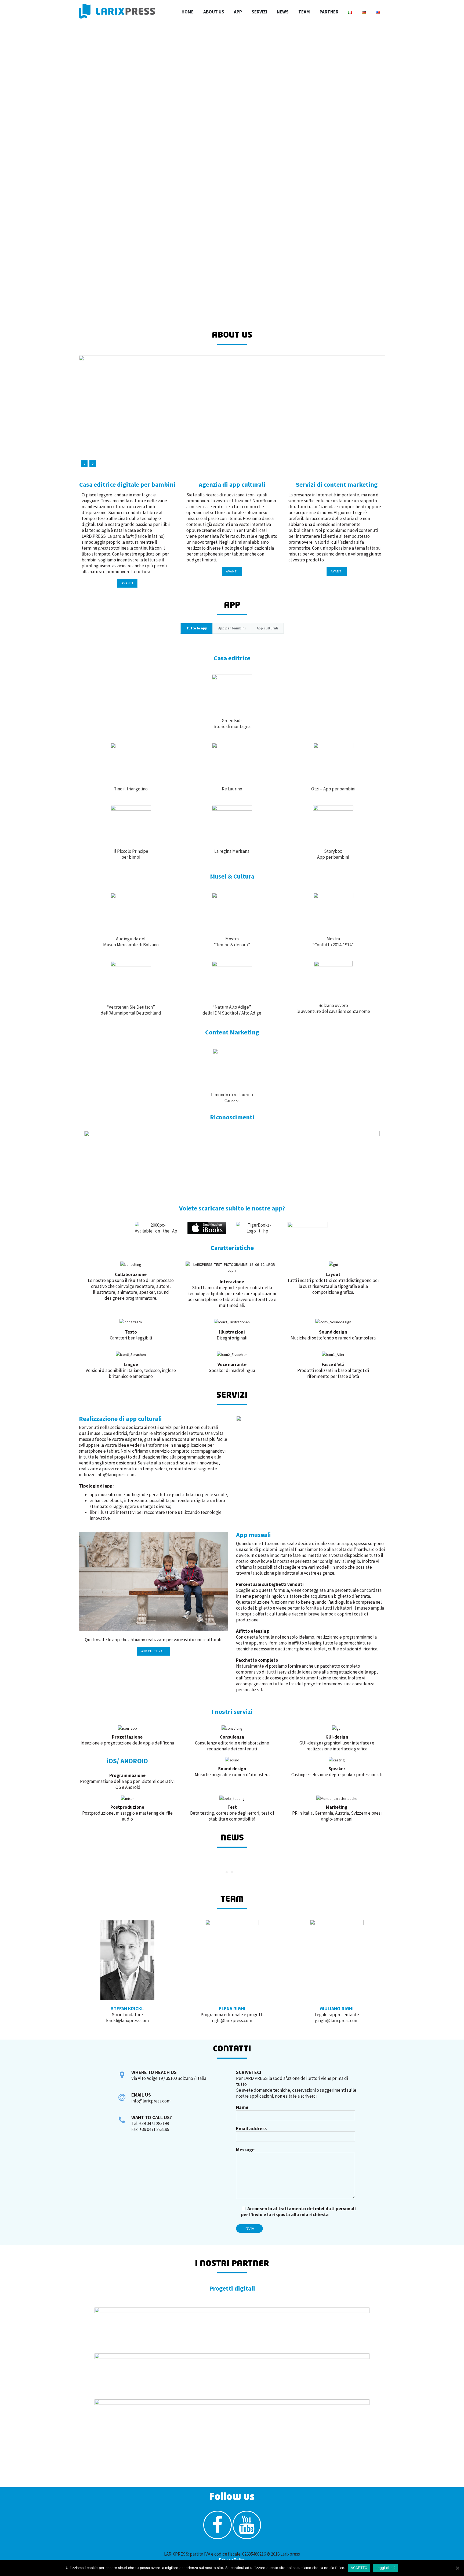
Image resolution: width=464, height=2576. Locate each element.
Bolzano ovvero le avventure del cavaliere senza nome (333, 1008)
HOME (188, 12)
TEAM (304, 12)
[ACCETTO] (457, 2568)
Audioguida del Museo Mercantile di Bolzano (131, 942)
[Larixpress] (117, 11)
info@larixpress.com (116, 1475)
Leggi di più (385, 2568)
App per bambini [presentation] (232, 628)
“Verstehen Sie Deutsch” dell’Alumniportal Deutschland (131, 1010)
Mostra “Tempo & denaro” (232, 942)
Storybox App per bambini (333, 854)
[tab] (197, 628)
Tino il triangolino (131, 789)
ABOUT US (214, 12)
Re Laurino (232, 789)
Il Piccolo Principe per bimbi (131, 854)
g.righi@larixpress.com (337, 2020)
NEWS (283, 12)
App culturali (153, 1651)
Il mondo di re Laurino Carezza (232, 1098)
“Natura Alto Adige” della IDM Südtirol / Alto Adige (232, 1010)
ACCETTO (359, 2568)
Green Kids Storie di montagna (232, 723)
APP (238, 12)
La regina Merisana (232, 851)
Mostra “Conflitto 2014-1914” (333, 942)
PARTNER (329, 12)
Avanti (127, 583)
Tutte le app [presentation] (197, 628)
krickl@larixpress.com (127, 2020)
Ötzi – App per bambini (333, 789)
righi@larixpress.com (232, 2020)
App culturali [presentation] (267, 628)
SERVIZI (259, 12)
